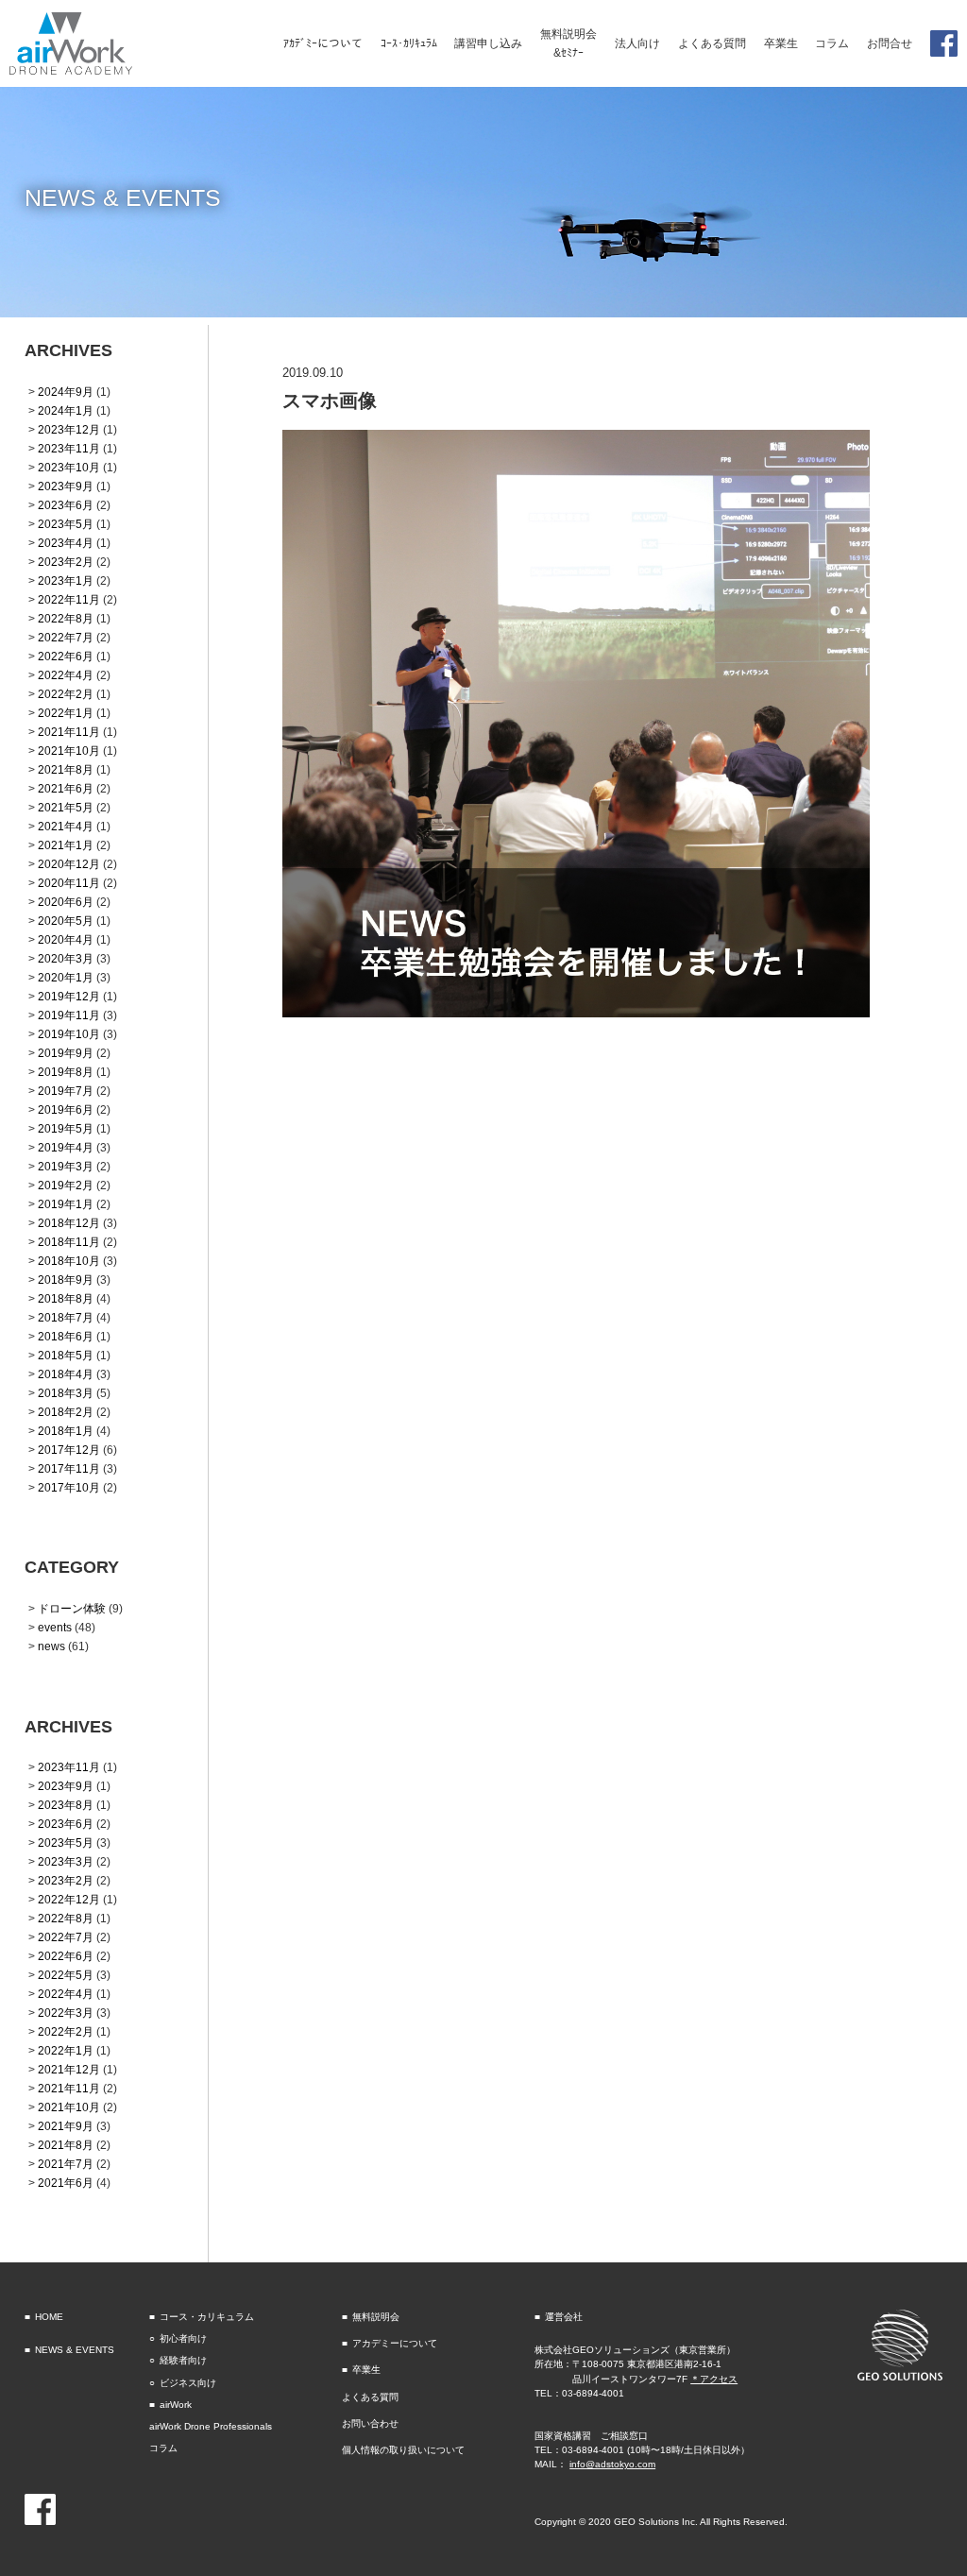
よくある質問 (370, 2397)
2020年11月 (69, 883)
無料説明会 (376, 2317)
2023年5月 (66, 524)
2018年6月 (66, 1336)
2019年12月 (69, 996)
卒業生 (366, 2370)
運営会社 (564, 2317)
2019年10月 (69, 1034)
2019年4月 (66, 1147)
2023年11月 (69, 448)
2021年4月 (66, 826)
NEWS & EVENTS (75, 2350)
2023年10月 (69, 467)
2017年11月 (69, 1468)
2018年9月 (66, 1279)
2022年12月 (69, 1899)
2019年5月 (66, 1128)
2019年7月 (66, 1091)
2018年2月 (66, 1412)
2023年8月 (66, 1805)
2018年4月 (66, 1374)
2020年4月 (66, 939)
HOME (49, 2317)
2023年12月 (69, 429)
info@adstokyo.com (612, 2464)
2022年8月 (66, 618)
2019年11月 (69, 1015)
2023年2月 (66, 562)
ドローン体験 (72, 1608)
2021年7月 (66, 2164)
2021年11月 (69, 732)
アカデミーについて (395, 2343)
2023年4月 (66, 543)
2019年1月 (66, 1204)
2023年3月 (66, 1861)
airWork (176, 2405)
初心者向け (183, 2338)
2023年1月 (66, 580)
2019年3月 (66, 1166)
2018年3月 (66, 1393)
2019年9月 (66, 1053)
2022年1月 (66, 713)
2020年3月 (66, 958)
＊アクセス (714, 2379)
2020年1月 (66, 977)
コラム (163, 2448)
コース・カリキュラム (207, 2317)
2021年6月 (66, 788)
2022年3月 (66, 2013)
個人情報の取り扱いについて (403, 2450)
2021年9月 (66, 2126)
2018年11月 (69, 1242)
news (51, 1646)
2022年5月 (66, 1975)
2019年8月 (66, 1072)
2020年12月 (69, 864)
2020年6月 (66, 902)
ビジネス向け (188, 2383)
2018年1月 (66, 1431)
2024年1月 (66, 410)
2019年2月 (66, 1185)
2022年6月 (66, 656)
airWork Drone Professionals (211, 2426)
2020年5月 (66, 921)
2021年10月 (69, 751)
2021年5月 (66, 807)
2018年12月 (69, 1223)
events (55, 1627)
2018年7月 (66, 1317)
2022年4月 (66, 675)
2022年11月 (69, 599)
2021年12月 (69, 2069)
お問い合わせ (370, 2423)
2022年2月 (66, 694)
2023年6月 (66, 505)
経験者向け (183, 2360)
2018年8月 (66, 1298)
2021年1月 (66, 845)
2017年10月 (69, 1487)
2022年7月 (66, 637)
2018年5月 (66, 1355)
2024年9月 (66, 392)
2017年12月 (69, 1450)
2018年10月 (69, 1261)
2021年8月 (66, 769)
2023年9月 (66, 486)
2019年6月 (66, 1109)
